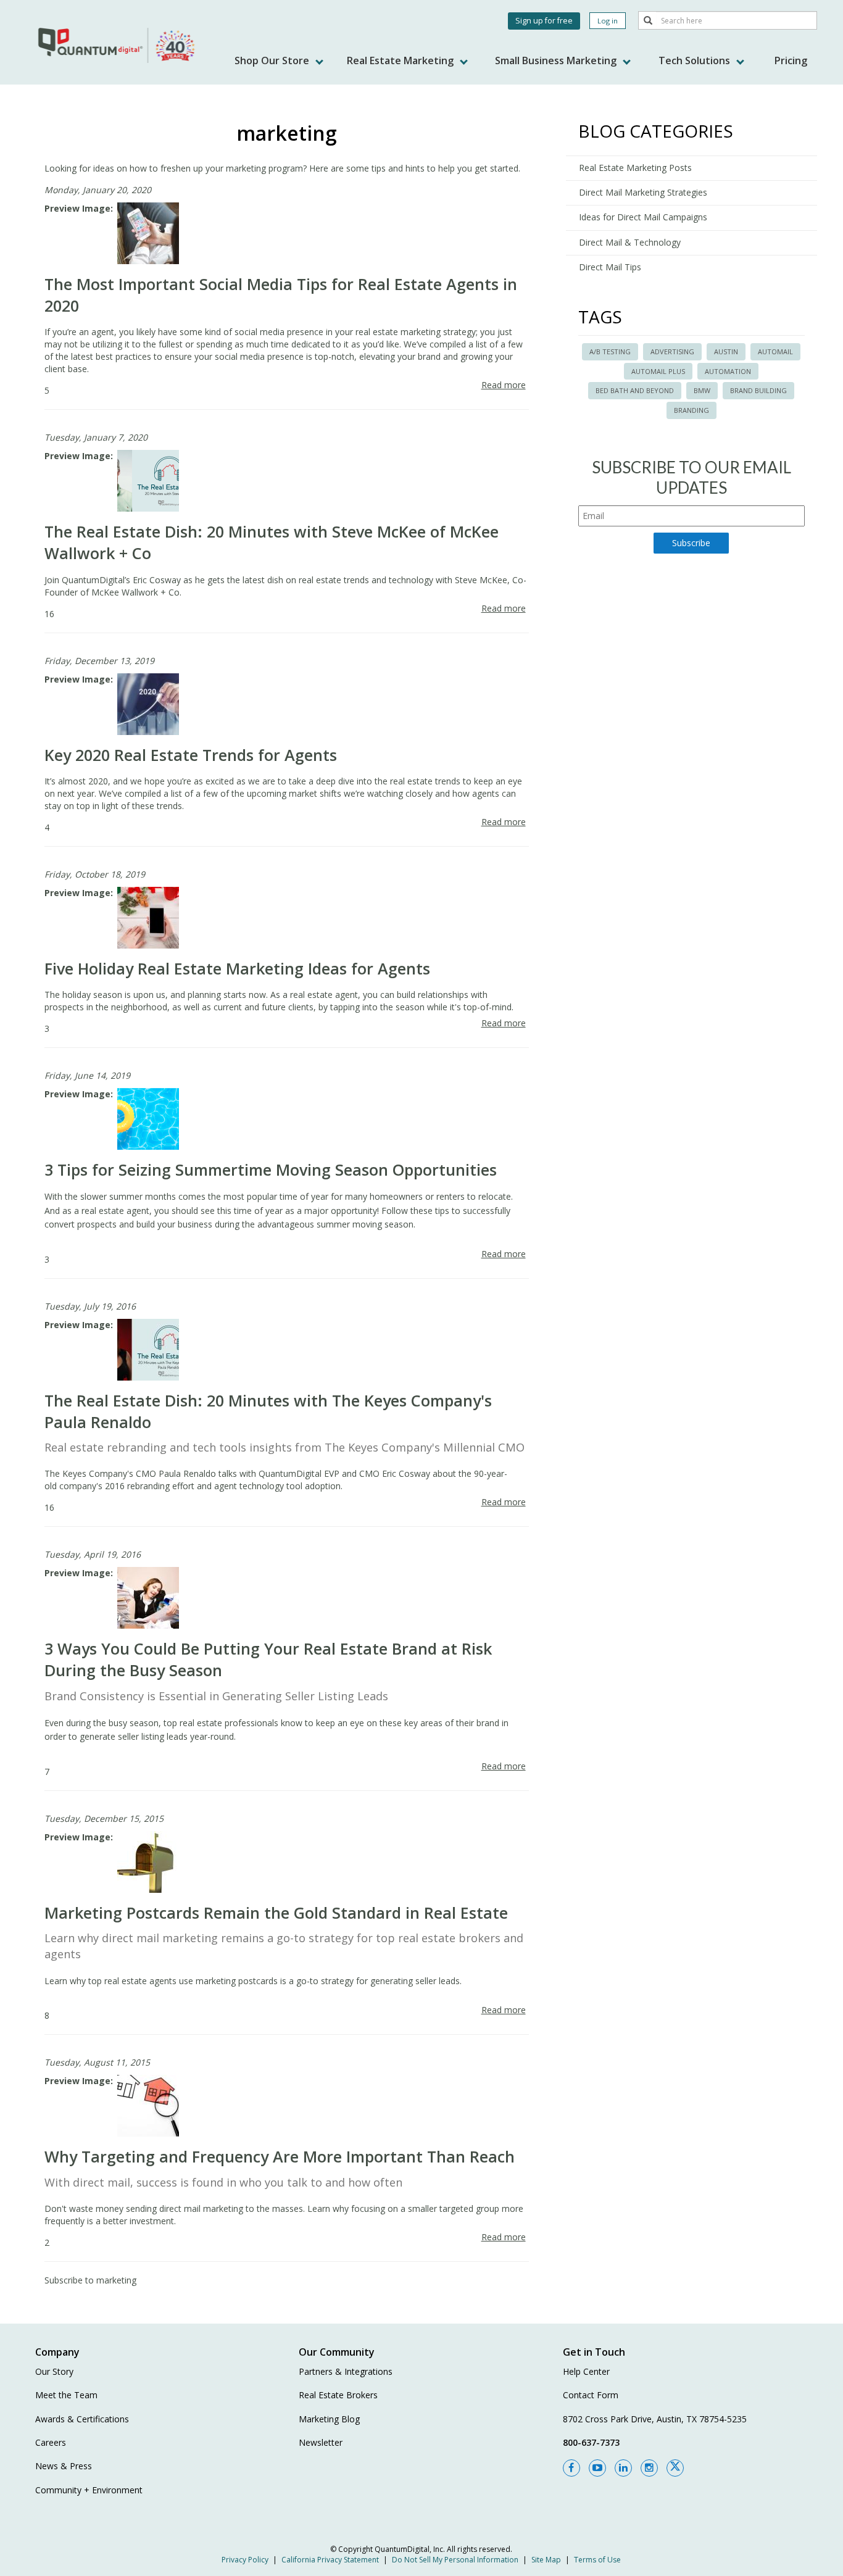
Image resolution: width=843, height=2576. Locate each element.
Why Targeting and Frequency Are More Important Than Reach (280, 2156)
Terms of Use (597, 2560)
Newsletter (321, 2442)
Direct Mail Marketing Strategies (643, 192)
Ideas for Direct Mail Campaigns (643, 217)
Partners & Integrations (346, 2371)
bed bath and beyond (635, 390)
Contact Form (591, 2395)
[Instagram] (649, 2468)
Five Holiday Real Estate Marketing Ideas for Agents (237, 968)
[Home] (118, 45)
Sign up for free (544, 21)
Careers (51, 2442)
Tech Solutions (696, 60)
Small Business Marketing (557, 60)
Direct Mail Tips (610, 267)
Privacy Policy (245, 2560)
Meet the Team (66, 2395)
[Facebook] (571, 2468)
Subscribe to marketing (90, 2280)
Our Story (54, 2371)
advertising (672, 351)
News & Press (64, 2466)
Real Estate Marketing (401, 60)
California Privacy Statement (330, 2560)
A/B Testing (610, 351)
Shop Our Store (273, 60)
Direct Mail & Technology (630, 242)
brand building (758, 390)
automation (728, 371)
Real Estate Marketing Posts (635, 168)
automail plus (658, 371)
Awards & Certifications (82, 2419)
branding (691, 410)
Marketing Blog (329, 2419)
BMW (702, 390)
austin (726, 351)
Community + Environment (89, 2490)
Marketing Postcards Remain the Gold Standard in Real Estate (276, 1913)
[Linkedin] (623, 2468)
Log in (608, 21)
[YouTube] (597, 2468)
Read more (504, 385)
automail (775, 351)
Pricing (791, 60)
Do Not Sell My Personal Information (455, 2560)
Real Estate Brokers (338, 2395)
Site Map (546, 2560)
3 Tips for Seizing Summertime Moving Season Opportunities (271, 1170)
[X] (675, 2468)
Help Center (586, 2371)
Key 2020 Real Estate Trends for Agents (191, 755)
